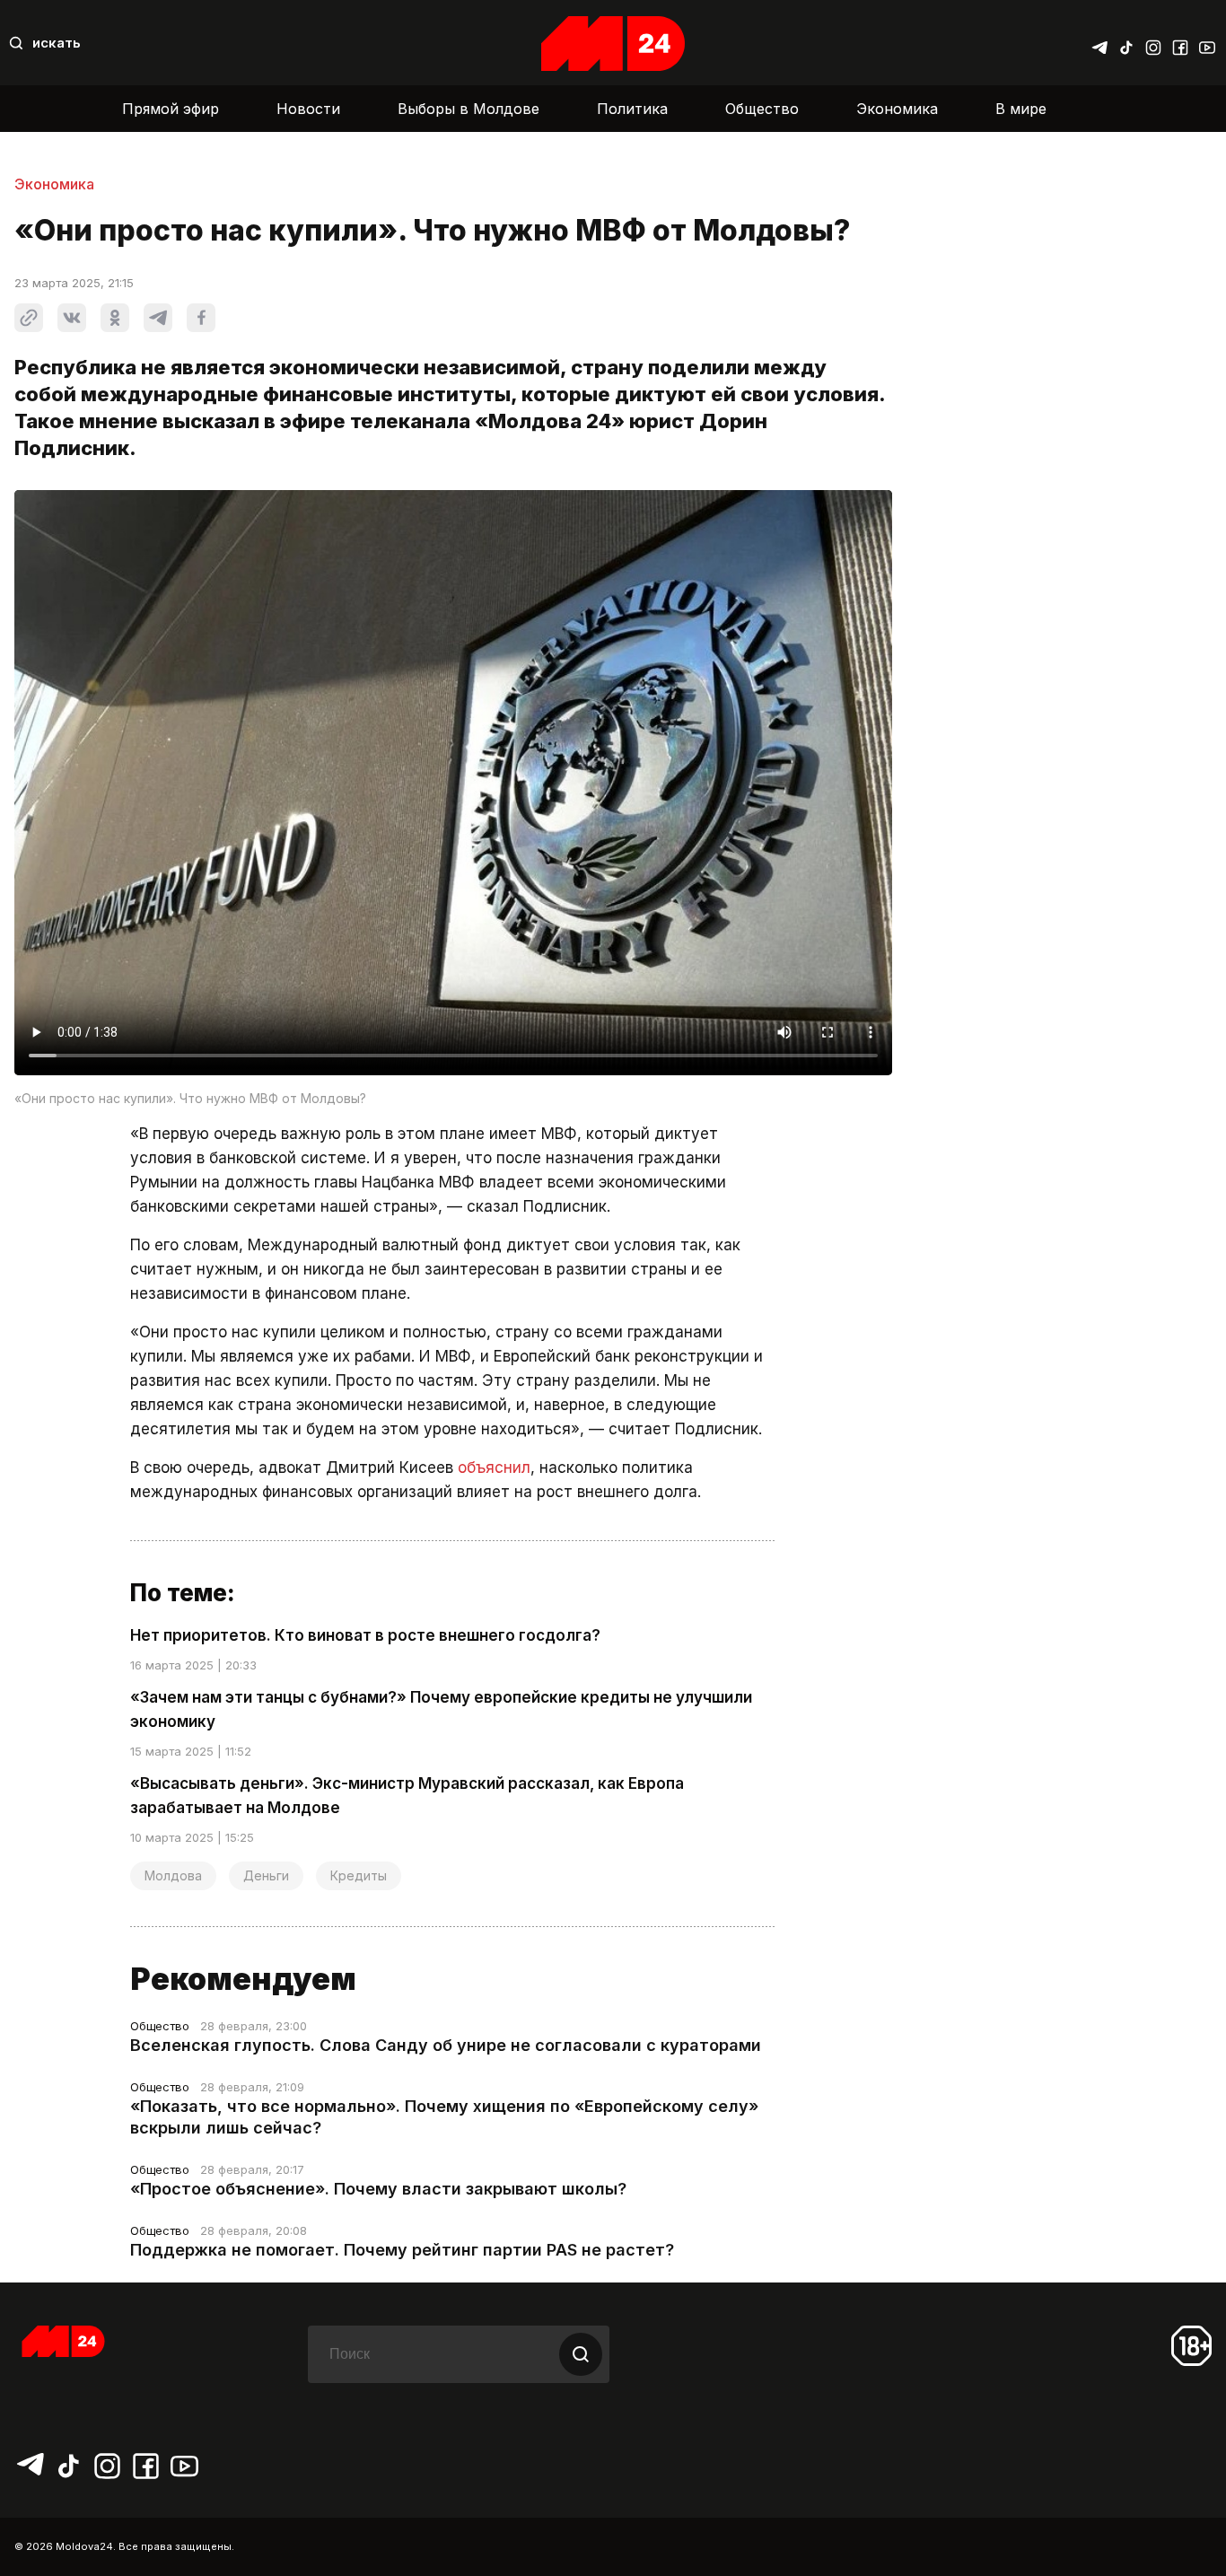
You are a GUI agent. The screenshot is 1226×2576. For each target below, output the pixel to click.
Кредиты (359, 1875)
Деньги (266, 1875)
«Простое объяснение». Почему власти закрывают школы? (378, 2189)
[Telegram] (1099, 43)
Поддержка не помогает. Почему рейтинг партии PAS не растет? (402, 2250)
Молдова (173, 1875)
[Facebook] (1180, 43)
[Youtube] (1207, 43)
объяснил (494, 1468)
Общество (762, 109)
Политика (632, 109)
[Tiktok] (1126, 43)
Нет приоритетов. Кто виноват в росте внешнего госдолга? (365, 1635)
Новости (308, 109)
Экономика (897, 109)
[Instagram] (1153, 43)
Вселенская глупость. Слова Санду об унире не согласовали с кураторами (446, 2045)
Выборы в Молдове (469, 109)
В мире (1021, 109)
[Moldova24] (613, 44)
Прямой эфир (171, 109)
